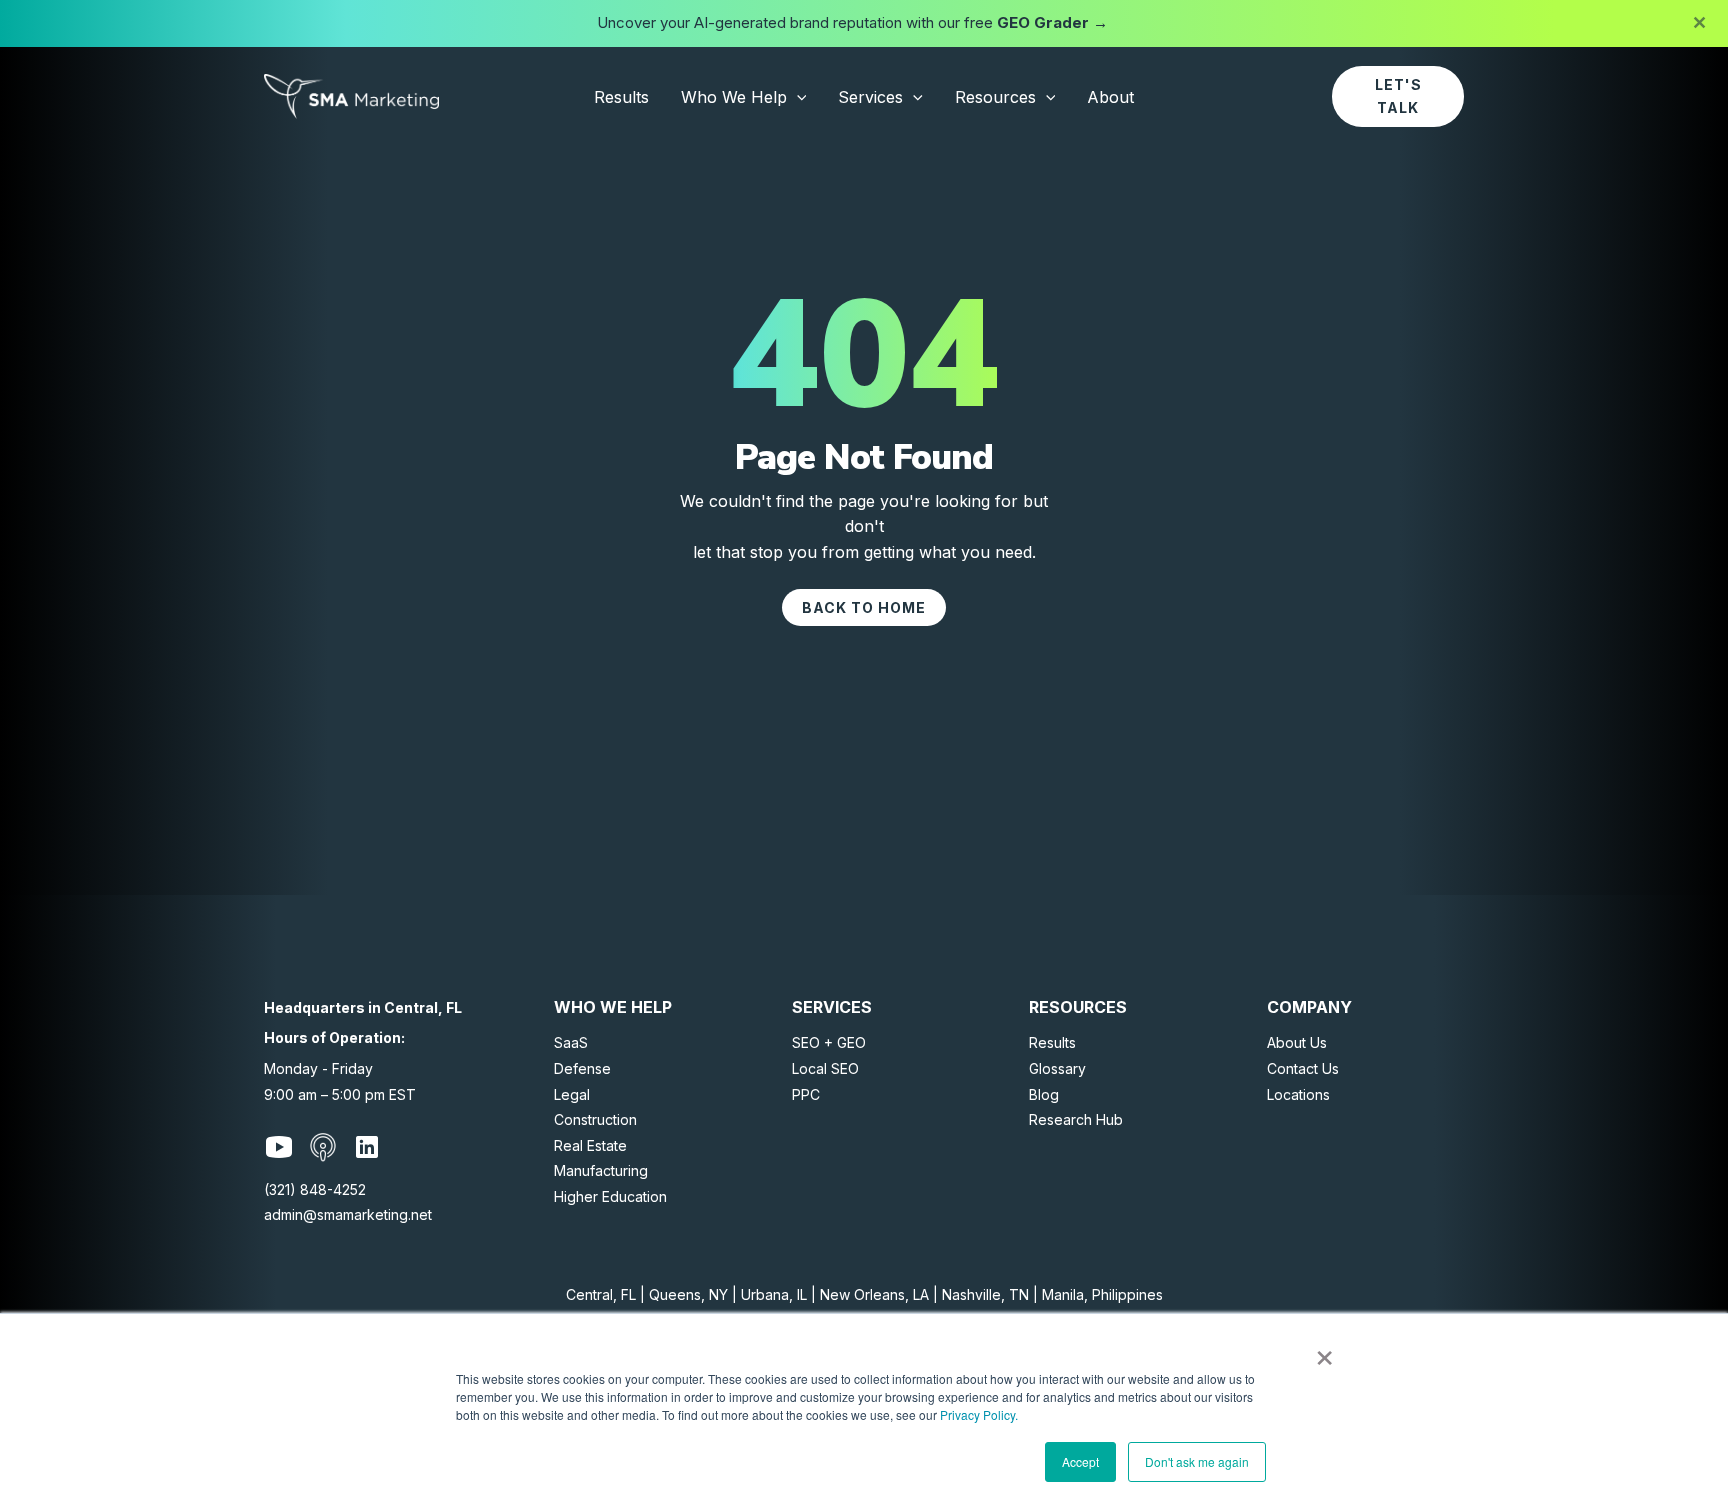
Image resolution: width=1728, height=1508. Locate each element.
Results (1052, 1042)
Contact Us (1303, 1068)
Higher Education (610, 1196)
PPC (806, 1094)
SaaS (571, 1042)
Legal (572, 1094)
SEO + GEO (829, 1042)
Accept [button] (1080, 1461)
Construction (595, 1119)
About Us (1297, 1042)
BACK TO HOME (864, 607)
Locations (1298, 1094)
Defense (582, 1068)
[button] (797, 97)
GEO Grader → (1052, 22)
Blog (1044, 1094)
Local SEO (825, 1068)
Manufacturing (601, 1170)
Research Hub (1076, 1119)
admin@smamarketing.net (348, 1214)
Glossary (1057, 1068)
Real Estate (590, 1145)
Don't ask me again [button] (1197, 1461)
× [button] (1324, 1351)
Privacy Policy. (979, 1414)
